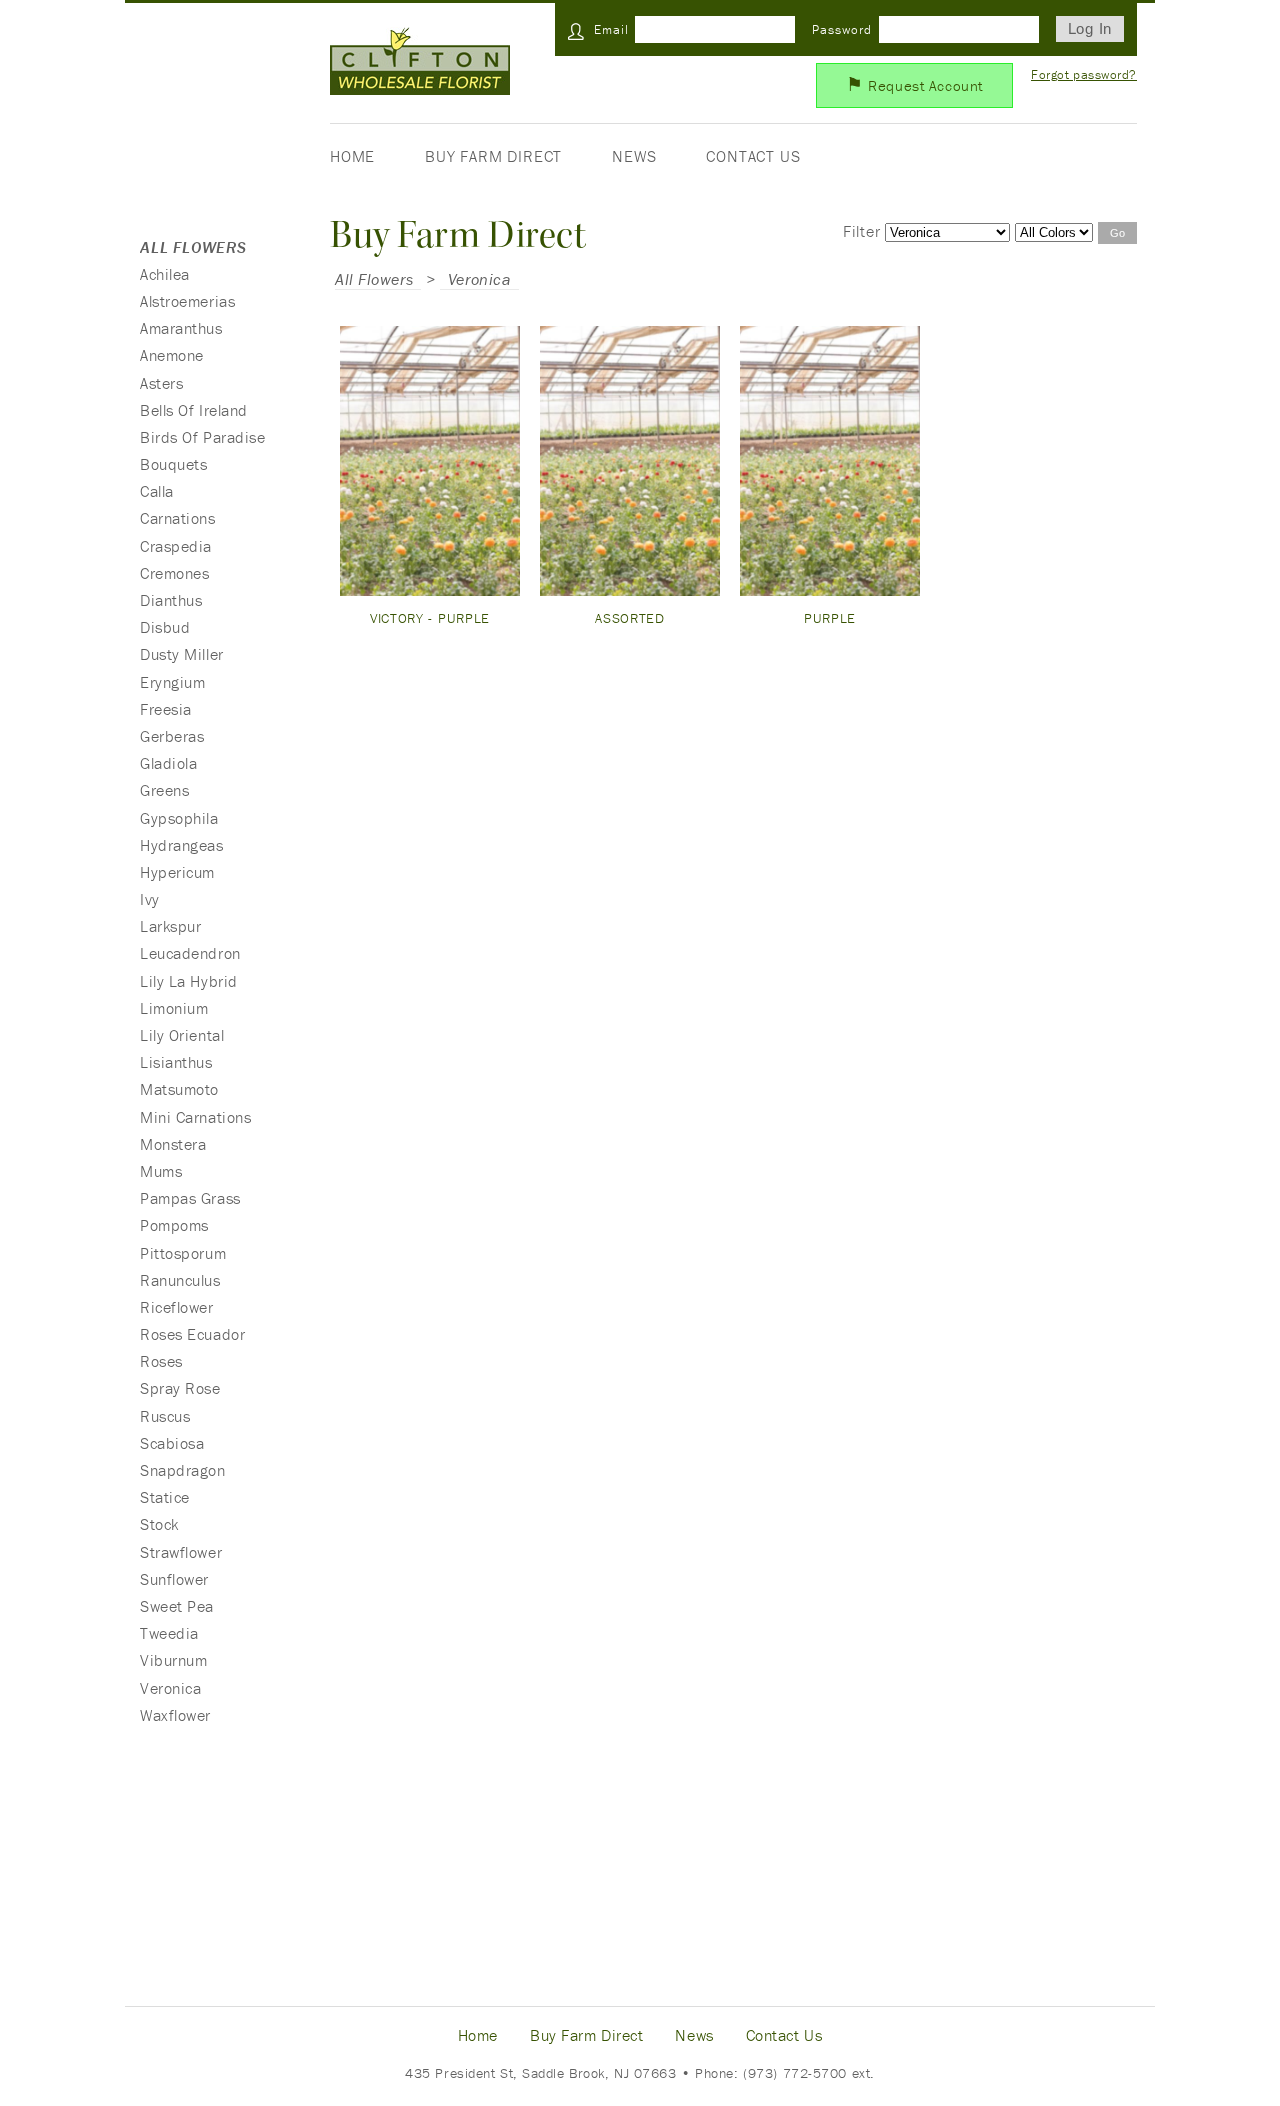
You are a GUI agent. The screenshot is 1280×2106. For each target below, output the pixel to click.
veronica (479, 279)
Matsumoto (179, 1089)
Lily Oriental (182, 1035)
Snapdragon (183, 1470)
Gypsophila (179, 818)
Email (611, 29)
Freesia (166, 709)
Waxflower (175, 1715)
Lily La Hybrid (189, 981)
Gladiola (168, 763)
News (634, 156)
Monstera (173, 1144)
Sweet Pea (177, 1606)
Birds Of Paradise (203, 437)
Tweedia (169, 1633)
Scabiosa (172, 1443)
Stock (159, 1524)
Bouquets (173, 464)
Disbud (165, 627)
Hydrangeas (182, 845)
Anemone (172, 355)
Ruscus (165, 1416)
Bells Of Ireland (194, 410)
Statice (165, 1497)
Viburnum (173, 1660)
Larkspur (170, 926)
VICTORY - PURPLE (430, 618)
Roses (161, 1361)
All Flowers (374, 279)
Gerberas (172, 736)
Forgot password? (1084, 74)
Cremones (174, 573)
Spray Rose (180, 1388)
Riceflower (177, 1307)
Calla (157, 491)
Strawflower (181, 1552)
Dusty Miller (182, 654)
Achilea (165, 274)
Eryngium (172, 682)
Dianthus (171, 600)
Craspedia (176, 546)
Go (1117, 233)
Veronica (170, 1688)
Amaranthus (181, 328)
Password (842, 29)
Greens (164, 790)
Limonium (174, 1008)
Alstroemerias (187, 301)
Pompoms (174, 1225)
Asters (161, 383)
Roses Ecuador (192, 1334)
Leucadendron (190, 953)
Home (352, 156)
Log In (1090, 29)
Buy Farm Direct (493, 156)
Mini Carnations (195, 1117)
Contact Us (753, 156)
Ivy (150, 899)
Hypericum (177, 872)
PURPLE (830, 618)
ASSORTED (629, 618)
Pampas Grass (190, 1198)
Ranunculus (180, 1280)
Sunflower (174, 1579)
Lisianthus (176, 1062)
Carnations (178, 518)
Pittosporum (183, 1253)
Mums (161, 1171)
